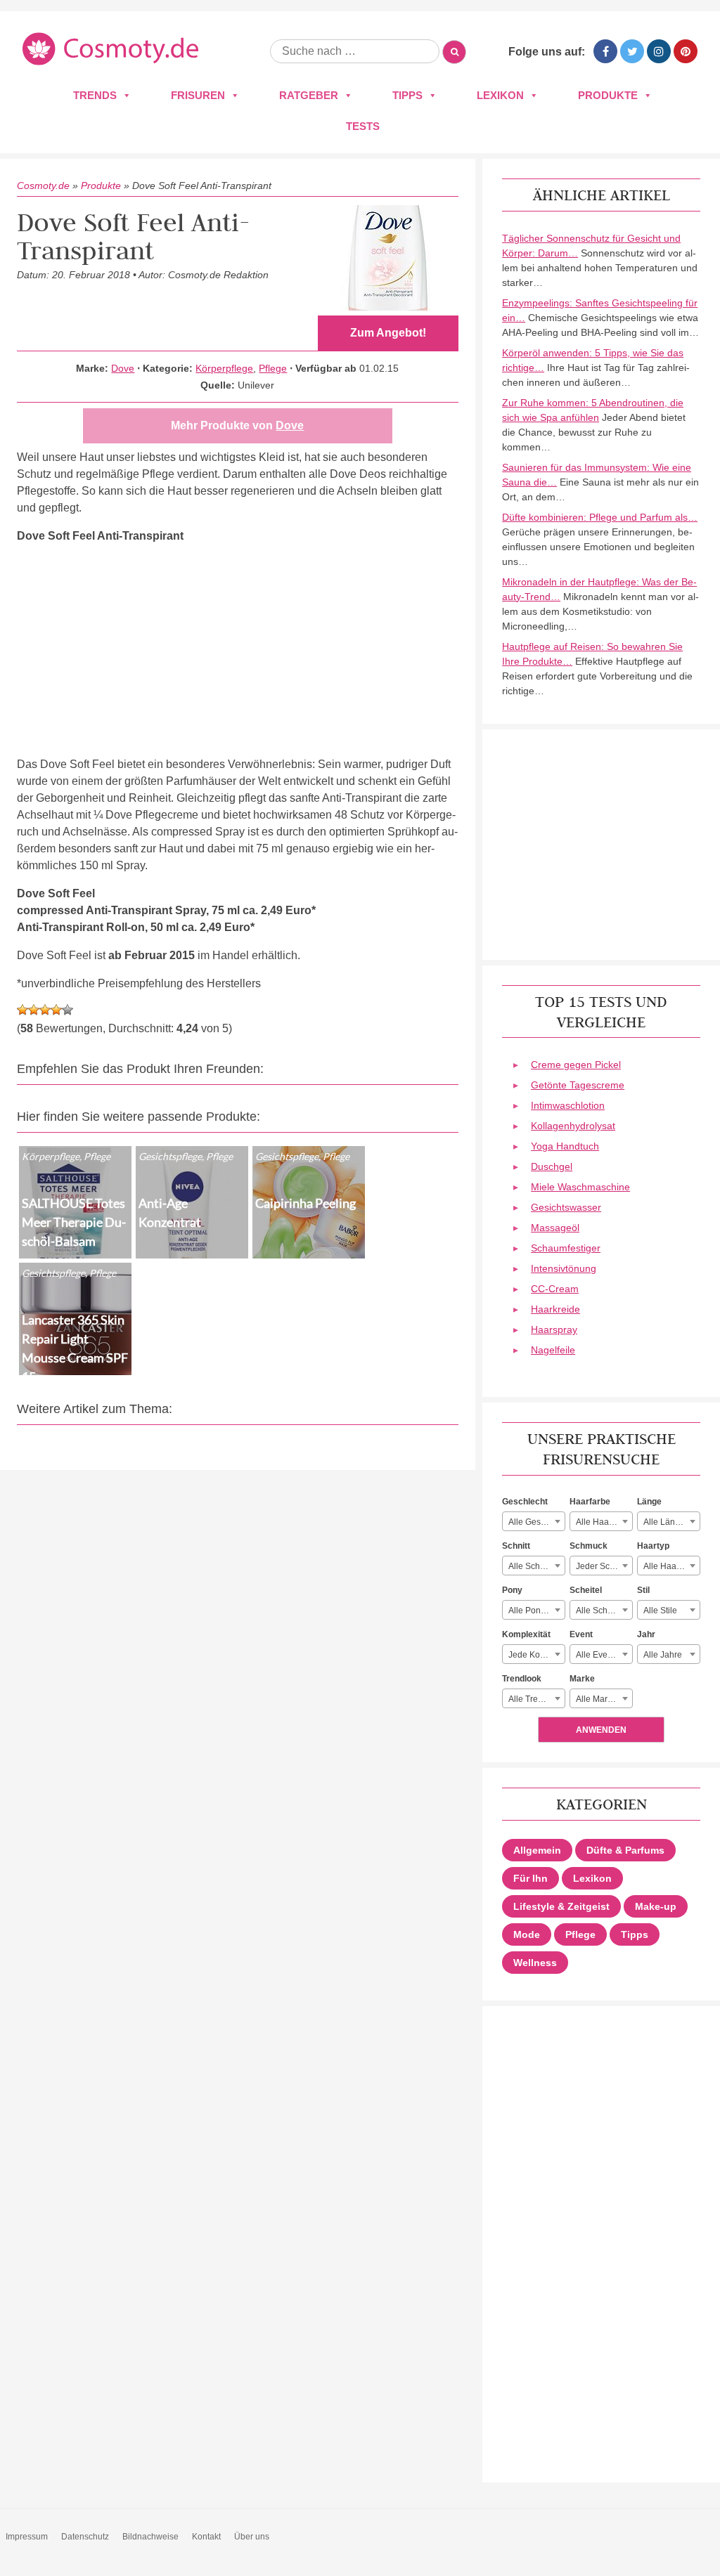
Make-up (656, 1906)
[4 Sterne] (56, 1010)
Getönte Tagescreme (578, 1085)
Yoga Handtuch (565, 1146)
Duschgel (552, 1166)
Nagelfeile (553, 1350)
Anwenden (601, 1730)
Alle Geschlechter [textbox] (536, 1522)
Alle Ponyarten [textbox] (536, 1611)
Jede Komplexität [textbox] (536, 1655)
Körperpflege (224, 368)
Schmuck (589, 1546)
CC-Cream (555, 1289)
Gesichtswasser (566, 1207)
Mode (527, 1934)
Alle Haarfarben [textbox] (604, 1522)
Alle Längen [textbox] (667, 1522)
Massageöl (555, 1228)
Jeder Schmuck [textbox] (604, 1566)
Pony (512, 1590)
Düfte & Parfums (625, 1850)
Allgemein (537, 1850)
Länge (649, 1502)
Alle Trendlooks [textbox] (536, 1699)
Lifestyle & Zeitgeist (561, 1906)
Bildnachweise (150, 2537)
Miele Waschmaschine (580, 1187)
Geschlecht (525, 1502)
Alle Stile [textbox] (660, 1611)
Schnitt (516, 1546)
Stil (643, 1590)
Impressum (27, 2537)
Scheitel (586, 1590)
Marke (582, 1679)
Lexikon (500, 95)
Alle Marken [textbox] (599, 1699)
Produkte (608, 95)
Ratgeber (309, 95)
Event (581, 1634)
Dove (123, 368)
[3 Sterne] (45, 1010)
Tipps (407, 95)
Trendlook (522, 1679)
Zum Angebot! (388, 333)
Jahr (646, 1634)
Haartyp (653, 1546)
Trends (95, 95)
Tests (363, 126)
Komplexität (526, 1634)
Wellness (535, 1963)
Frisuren (198, 95)
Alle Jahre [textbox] (663, 1655)
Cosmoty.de (43, 186)
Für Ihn (531, 1878)
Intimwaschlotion (568, 1105)
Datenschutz (85, 2537)
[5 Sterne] (67, 1010)
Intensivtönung (564, 1268)
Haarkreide (555, 1309)
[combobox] (534, 1521)
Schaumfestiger (566, 1248)
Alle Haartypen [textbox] (671, 1566)
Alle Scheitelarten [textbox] (604, 1611)
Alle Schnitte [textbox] (532, 1566)
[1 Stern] (22, 1010)
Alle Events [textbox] (597, 1655)
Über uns (252, 2537)
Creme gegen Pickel (576, 1065)
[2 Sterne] (34, 1010)
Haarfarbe (590, 1502)
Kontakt (206, 2537)
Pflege (273, 368)
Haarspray (554, 1329)
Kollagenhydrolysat (573, 1126)
